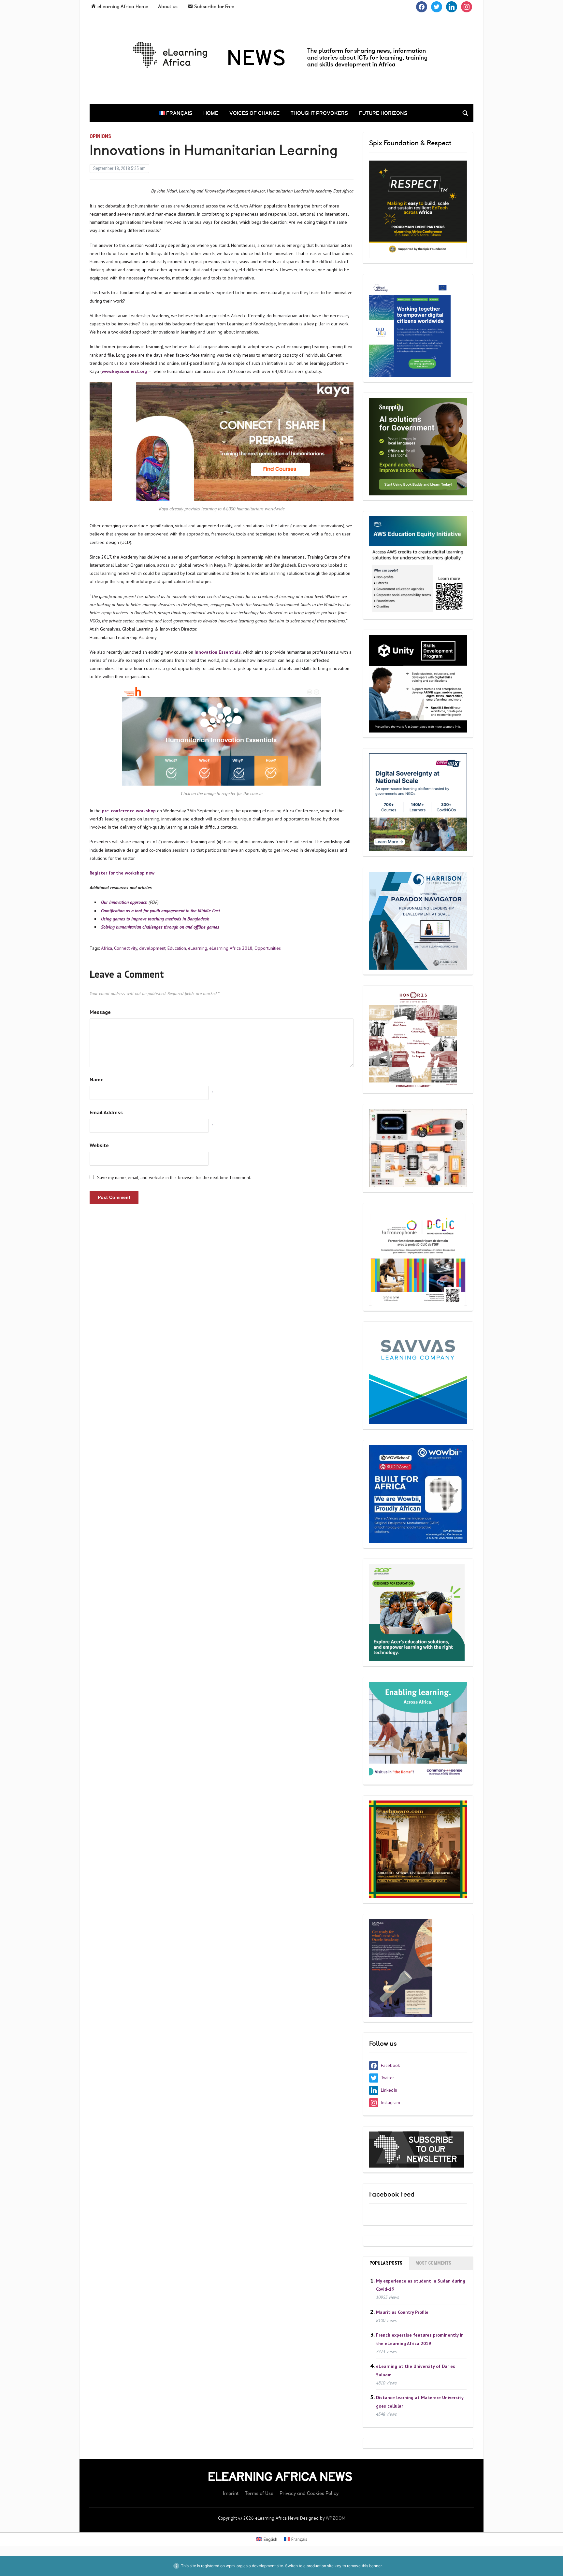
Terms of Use (259, 2493)
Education (177, 948)
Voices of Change (254, 113)
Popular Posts (386, 2263)
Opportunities (268, 948)
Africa (107, 948)
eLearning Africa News (280, 2477)
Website (99, 1145)
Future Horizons (383, 113)
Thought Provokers (319, 113)
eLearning (198, 948)
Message (100, 1012)
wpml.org (234, 2566)
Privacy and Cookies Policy (309, 2493)
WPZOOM (336, 2518)
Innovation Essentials (218, 652)
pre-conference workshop (130, 811)
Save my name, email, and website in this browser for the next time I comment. (174, 1177)
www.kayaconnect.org (124, 371)
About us (168, 7)
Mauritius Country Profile (402, 2312)
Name (97, 1079)
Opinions (100, 136)
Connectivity (126, 948)
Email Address (106, 1112)
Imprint (231, 2493)
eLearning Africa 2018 (231, 948)
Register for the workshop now (122, 873)
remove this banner (364, 2566)
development (152, 948)
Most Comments (433, 2263)
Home (211, 113)
